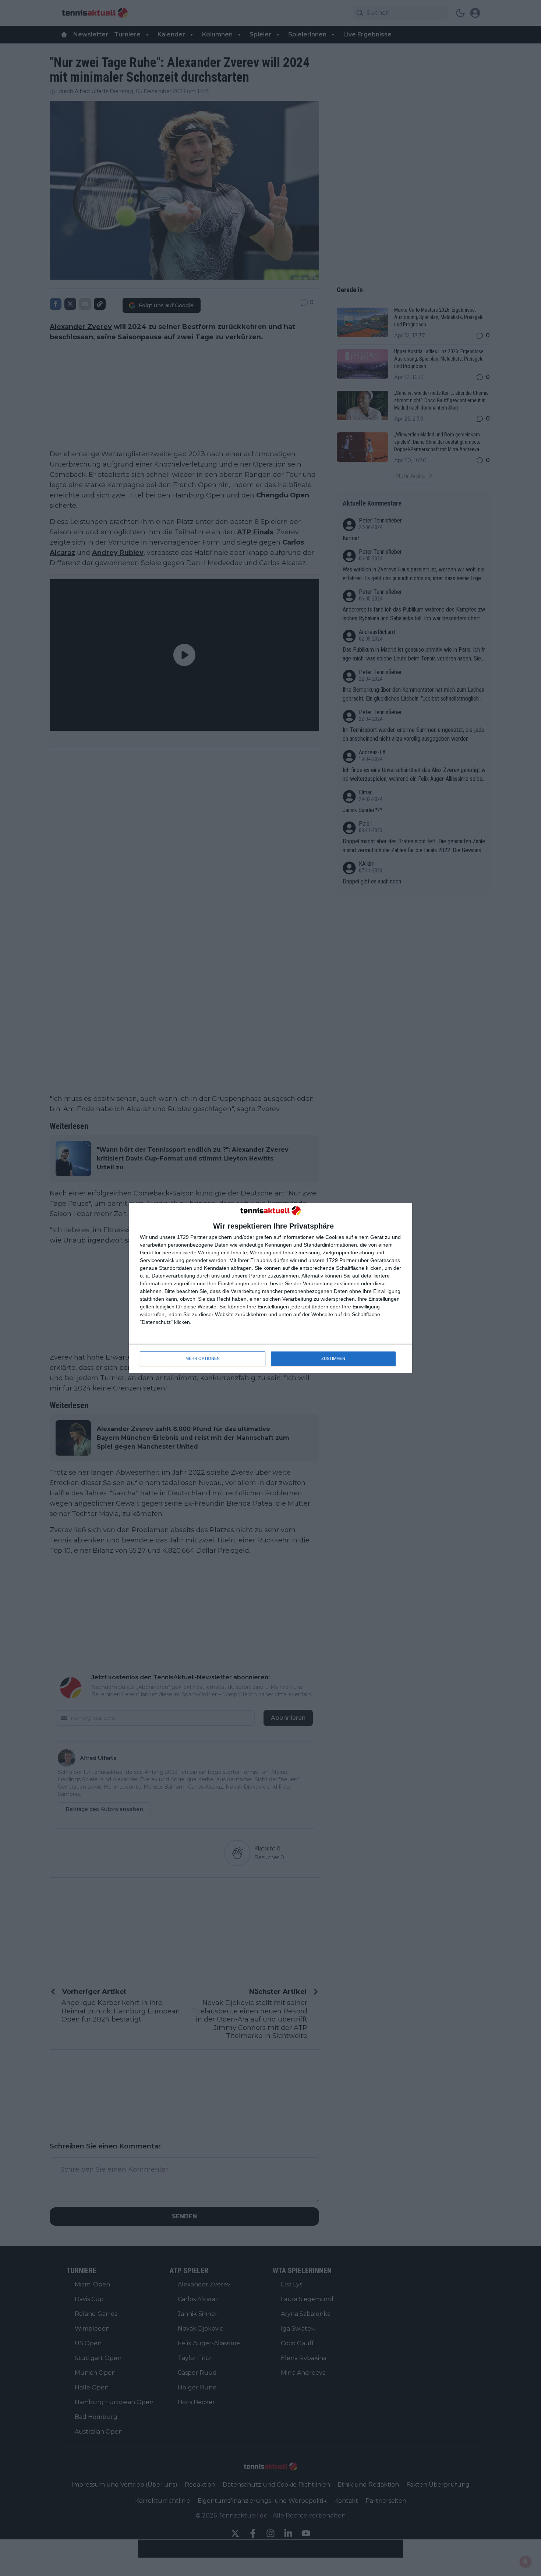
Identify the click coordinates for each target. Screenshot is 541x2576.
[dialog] (270, 1288)
